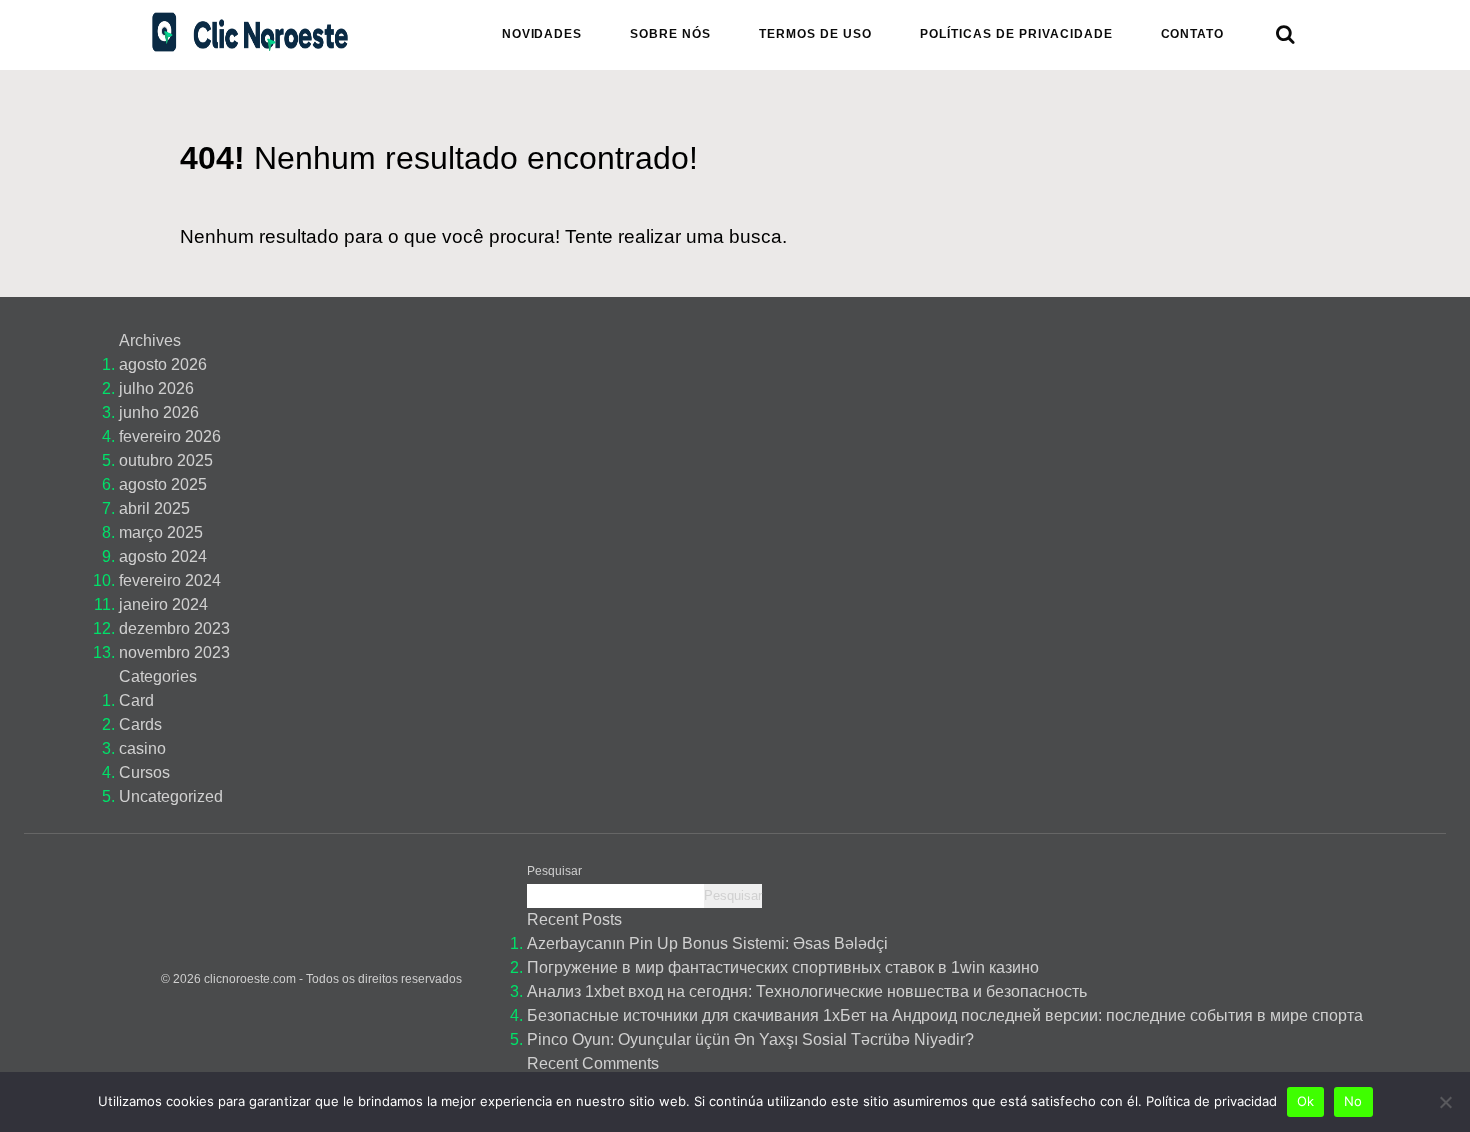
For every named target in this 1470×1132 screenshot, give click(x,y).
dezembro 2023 (174, 628)
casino (142, 748)
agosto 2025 (163, 484)
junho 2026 (159, 412)
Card (136, 700)
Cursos (144, 772)
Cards (140, 724)
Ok (1306, 1101)
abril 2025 (154, 508)
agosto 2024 (163, 556)
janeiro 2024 (163, 604)
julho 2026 (156, 388)
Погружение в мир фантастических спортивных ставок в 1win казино (783, 967)
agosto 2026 (163, 364)
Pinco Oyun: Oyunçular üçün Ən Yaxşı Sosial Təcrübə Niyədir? (750, 1039)
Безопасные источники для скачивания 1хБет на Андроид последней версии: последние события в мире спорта (945, 1015)
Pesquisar (554, 871)
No (1353, 1101)
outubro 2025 (166, 460)
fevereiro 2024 (170, 580)
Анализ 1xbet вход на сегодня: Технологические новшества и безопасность (807, 991)
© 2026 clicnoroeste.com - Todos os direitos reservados (311, 979)
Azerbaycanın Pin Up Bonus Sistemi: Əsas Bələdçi (707, 943)
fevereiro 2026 (170, 436)
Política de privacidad (1211, 1101)
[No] (1445, 1102)
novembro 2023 (174, 652)
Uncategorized (171, 796)
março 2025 (161, 532)
